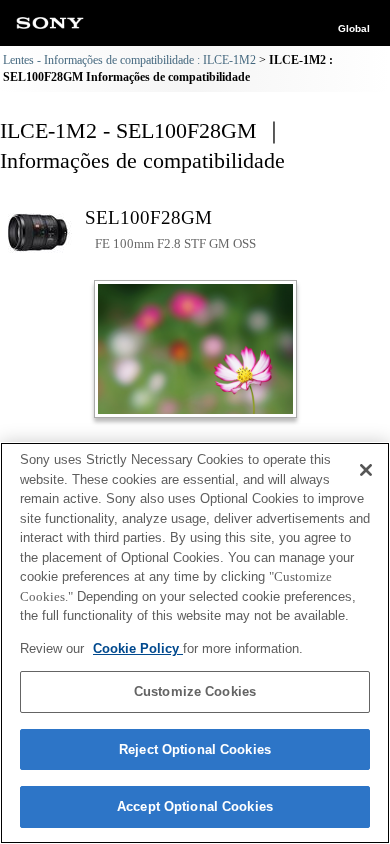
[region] (195, 643)
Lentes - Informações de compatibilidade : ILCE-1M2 (129, 60)
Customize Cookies (195, 691)
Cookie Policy (138, 648)
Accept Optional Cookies (195, 806)
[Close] (366, 470)
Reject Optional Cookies (195, 749)
